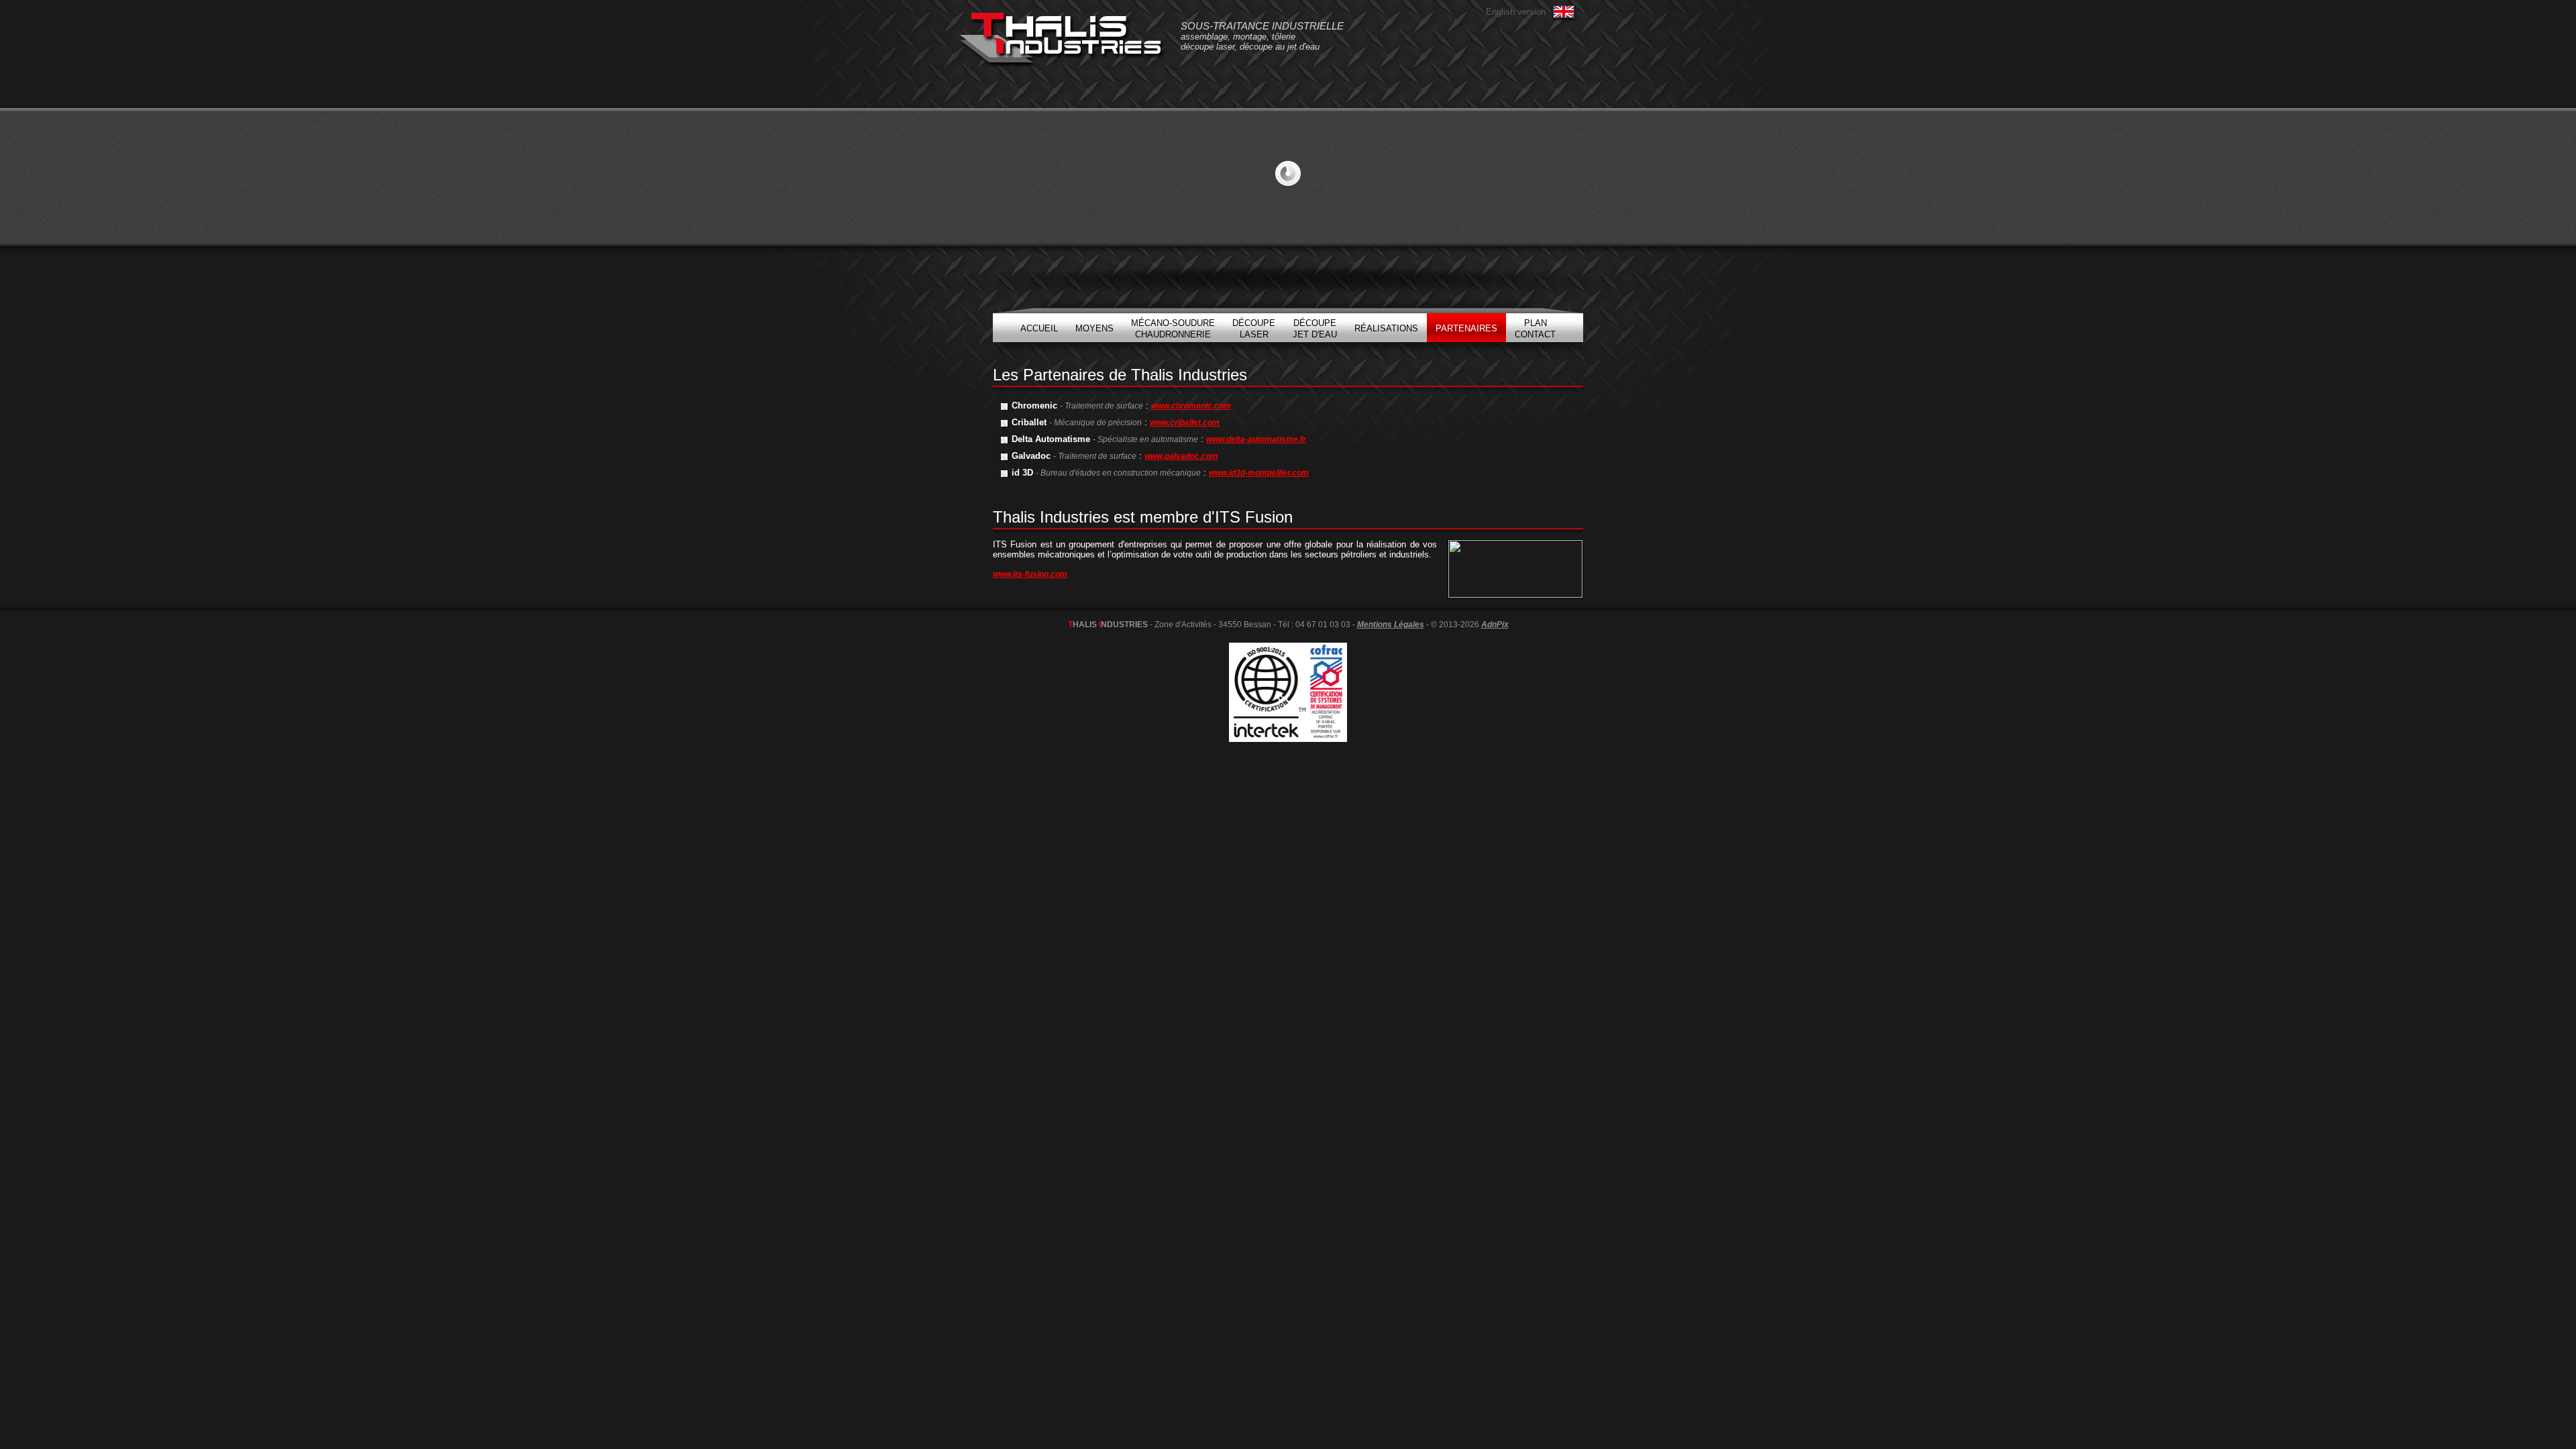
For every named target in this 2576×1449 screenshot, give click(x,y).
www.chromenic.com (1191, 406)
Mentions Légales (1391, 625)
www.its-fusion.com (1030, 574)
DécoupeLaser (1254, 329)
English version (1516, 12)
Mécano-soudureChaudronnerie (1173, 329)
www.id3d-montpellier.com (1259, 473)
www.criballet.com (1185, 423)
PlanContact (1535, 329)
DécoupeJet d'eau (1315, 329)
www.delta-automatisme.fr (1256, 439)
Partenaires (1466, 328)
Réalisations (1386, 328)
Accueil (1039, 328)
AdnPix (1495, 625)
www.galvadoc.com (1181, 456)
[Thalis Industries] (1062, 40)
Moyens (1094, 328)
